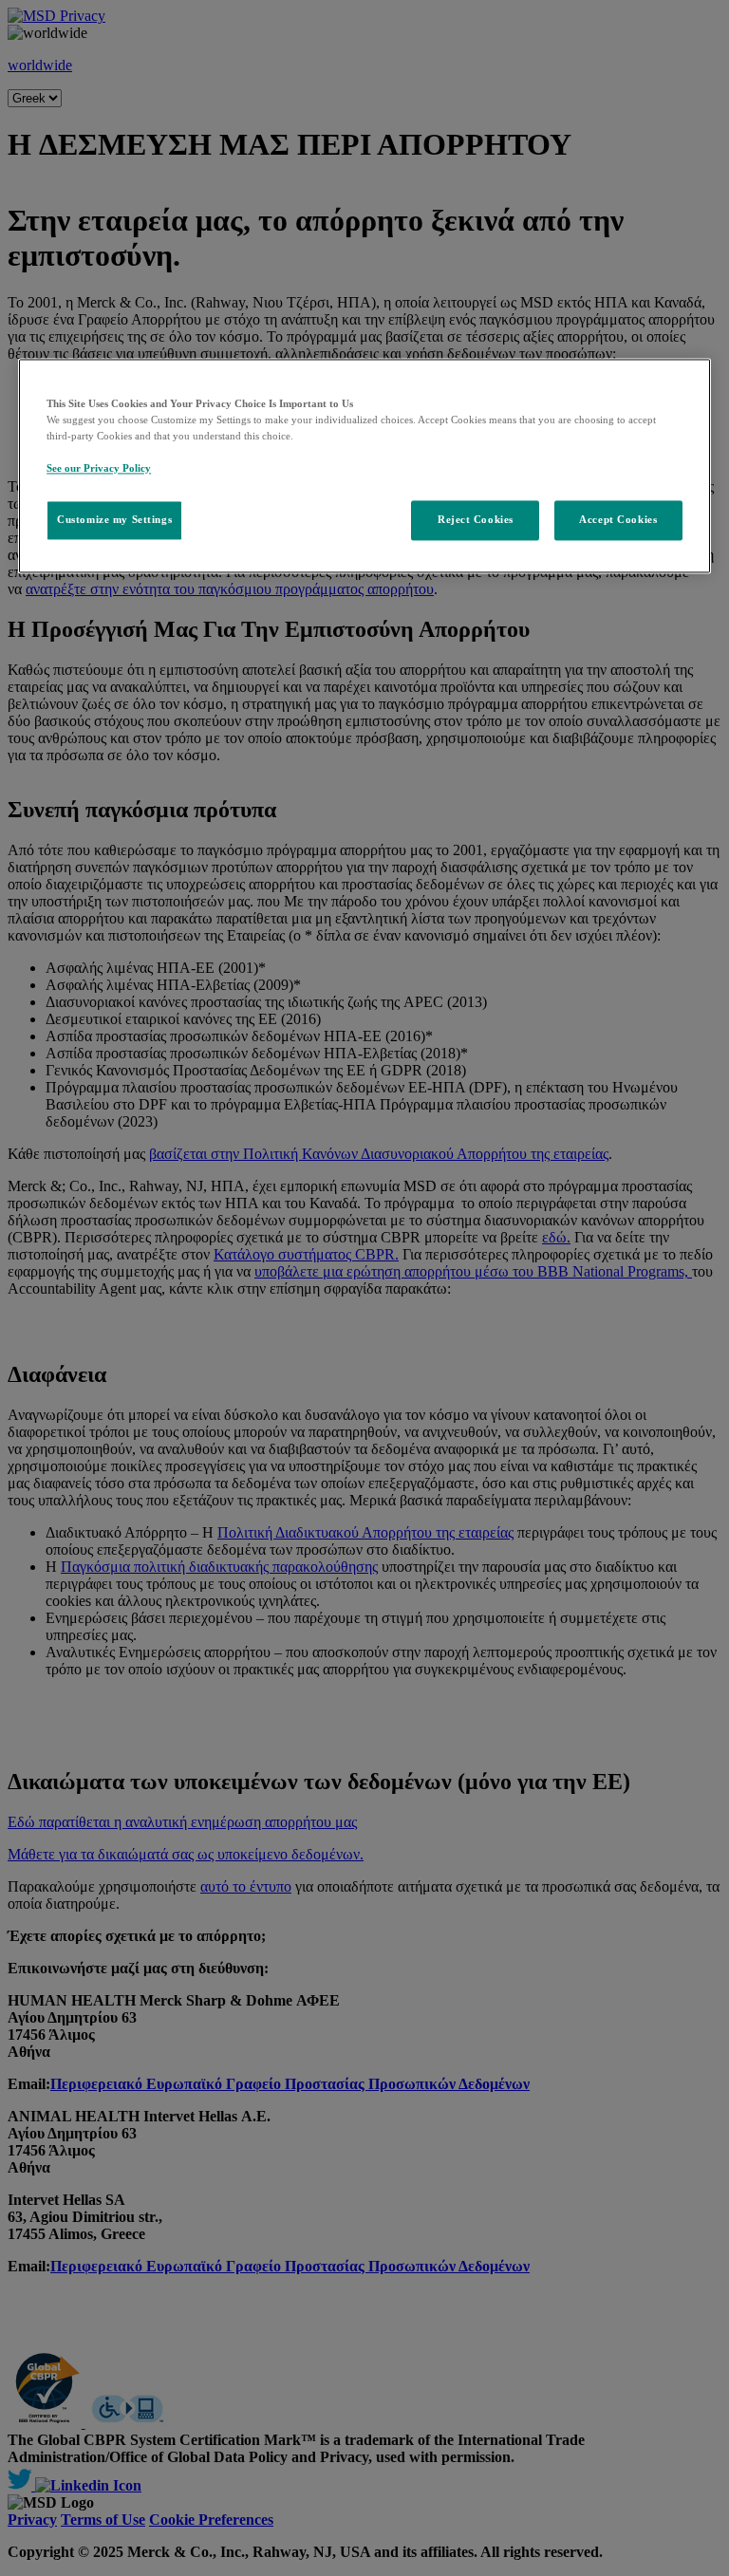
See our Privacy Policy (99, 469)
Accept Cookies (618, 520)
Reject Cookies (476, 520)
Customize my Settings (114, 520)
